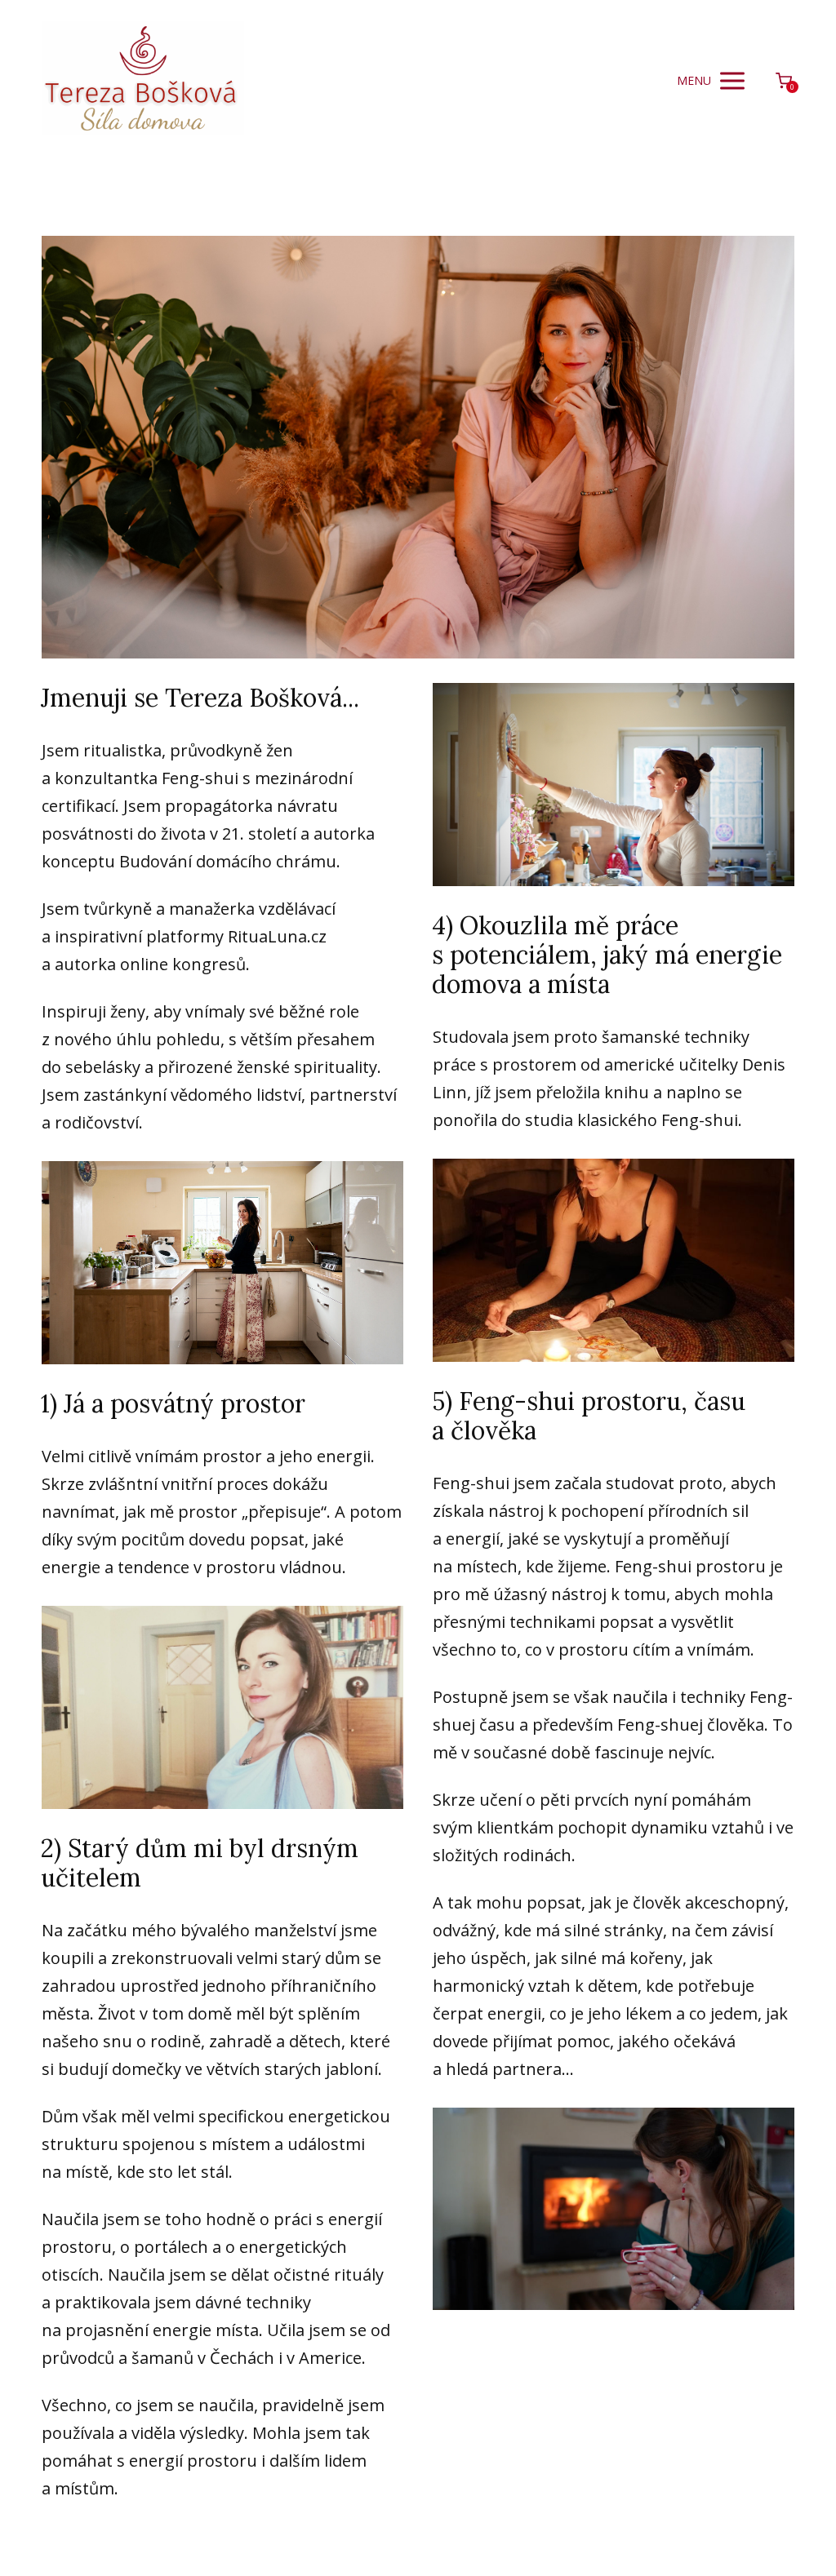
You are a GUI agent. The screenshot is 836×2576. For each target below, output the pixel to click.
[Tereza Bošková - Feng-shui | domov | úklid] (143, 81)
